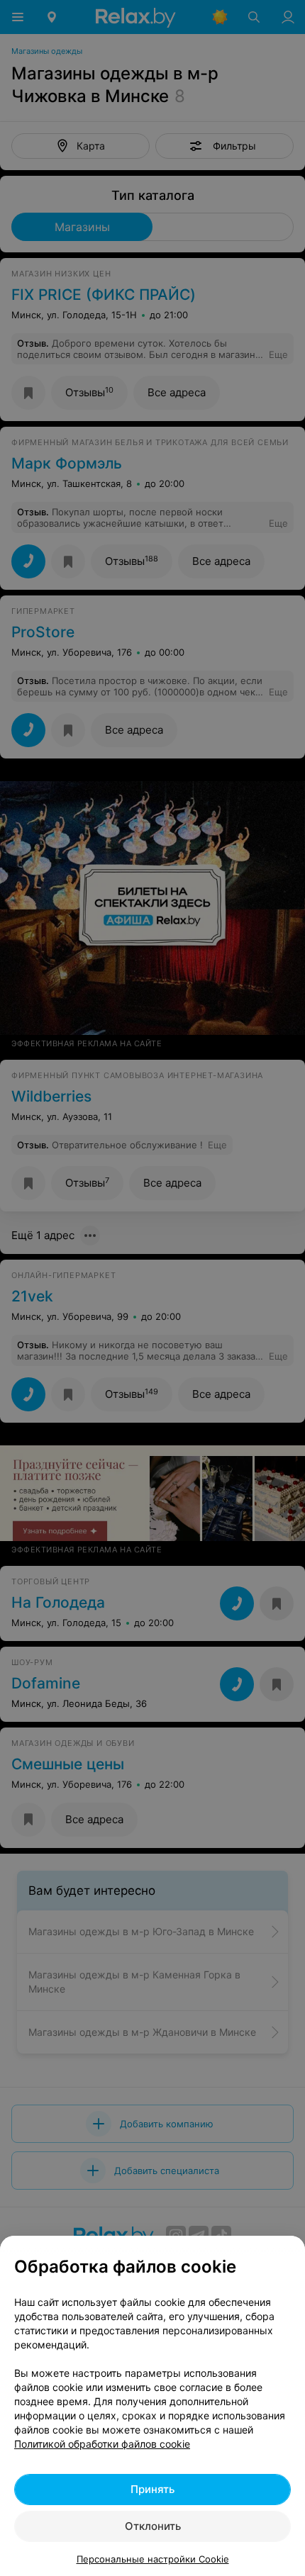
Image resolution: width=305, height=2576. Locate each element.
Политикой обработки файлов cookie (102, 2444)
